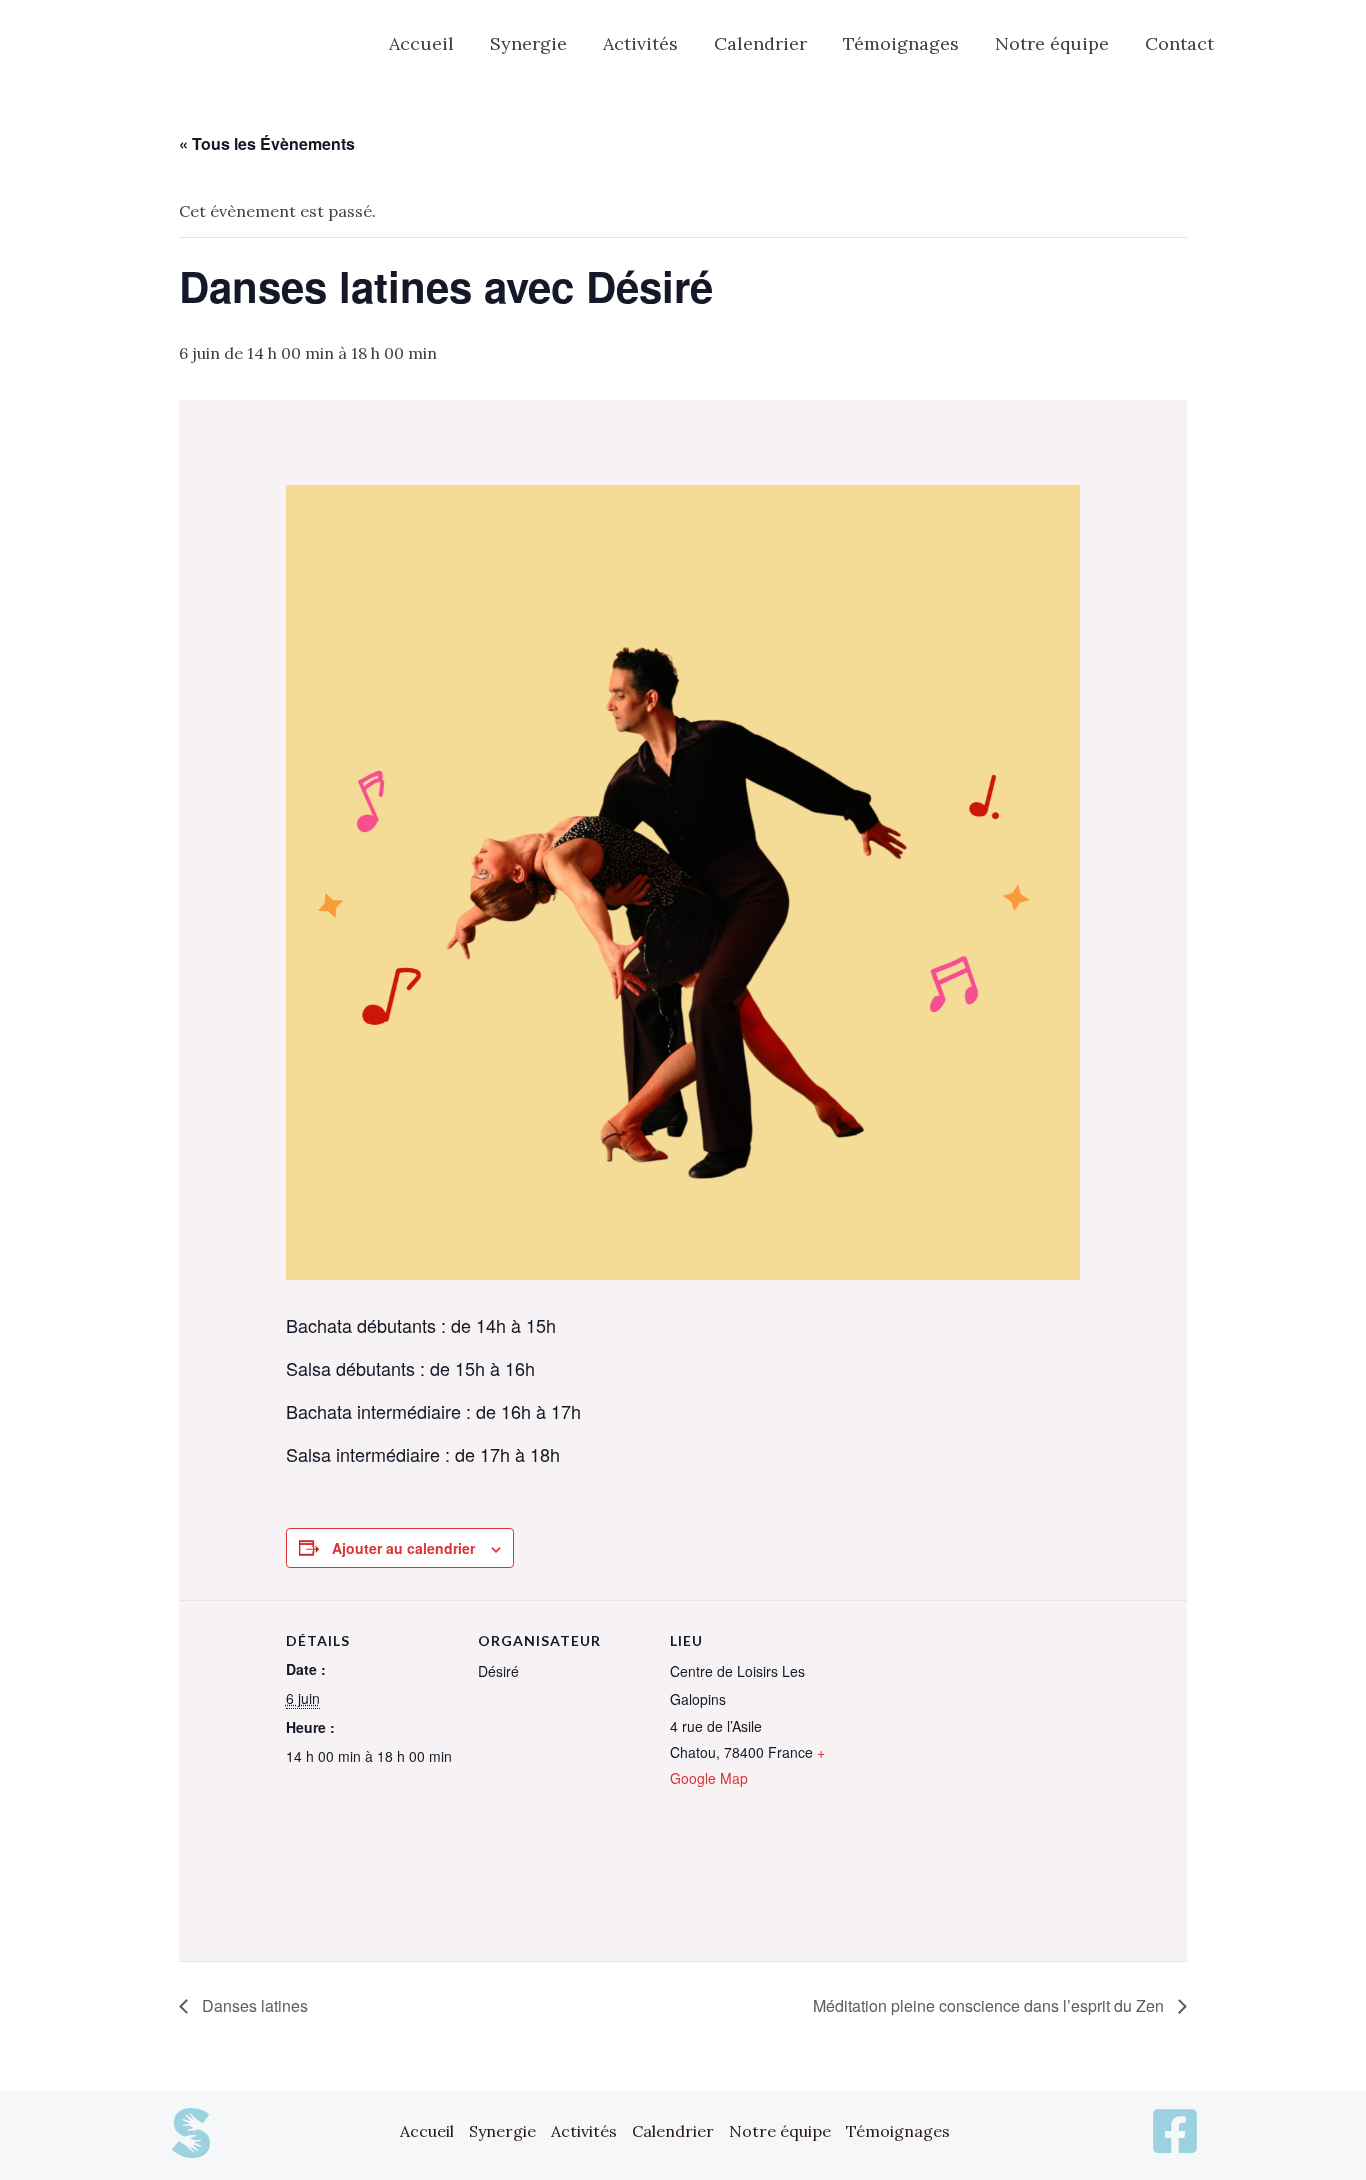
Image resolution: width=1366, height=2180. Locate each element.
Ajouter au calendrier (403, 1548)
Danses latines (253, 2005)
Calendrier (673, 2131)
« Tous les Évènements (267, 143)
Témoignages (898, 2131)
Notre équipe (780, 2131)
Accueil (427, 2131)
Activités (584, 2131)
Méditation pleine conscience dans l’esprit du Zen (990, 2005)
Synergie (502, 2131)
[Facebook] (1267, 45)
